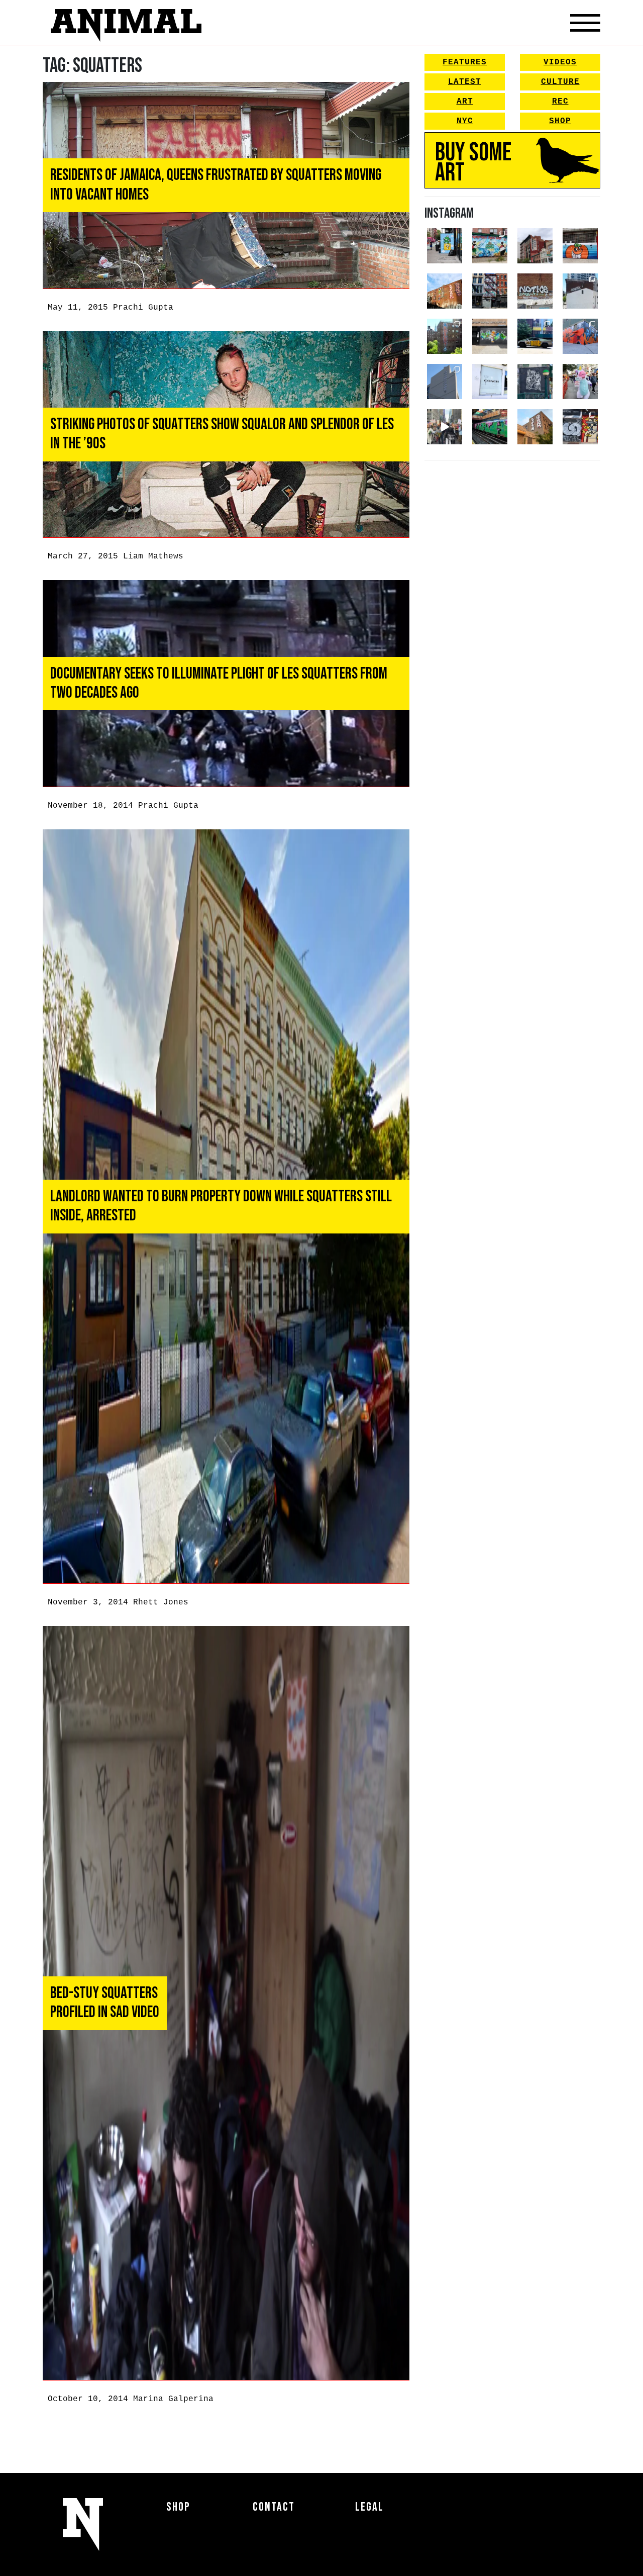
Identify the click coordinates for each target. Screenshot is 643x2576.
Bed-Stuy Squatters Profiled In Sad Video (105, 2003)
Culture (560, 82)
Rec (560, 102)
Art (465, 102)
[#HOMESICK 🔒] (580, 291)
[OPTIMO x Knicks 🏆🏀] (445, 336)
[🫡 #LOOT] (535, 336)
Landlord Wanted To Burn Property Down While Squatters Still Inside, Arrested (221, 1206)
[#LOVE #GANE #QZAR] (490, 291)
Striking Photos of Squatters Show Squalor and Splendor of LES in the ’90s (222, 434)
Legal (369, 2507)
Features (465, 62)
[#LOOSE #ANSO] (535, 246)
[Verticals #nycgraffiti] (445, 291)
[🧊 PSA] (490, 381)
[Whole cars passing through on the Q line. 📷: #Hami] (490, 427)
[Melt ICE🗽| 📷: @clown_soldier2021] (535, 381)
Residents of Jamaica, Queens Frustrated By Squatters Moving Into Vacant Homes (216, 185)
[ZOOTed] (445, 381)
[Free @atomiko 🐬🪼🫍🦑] (580, 246)
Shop (560, 121)
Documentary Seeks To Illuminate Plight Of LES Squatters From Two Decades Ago (219, 683)
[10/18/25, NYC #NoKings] (580, 381)
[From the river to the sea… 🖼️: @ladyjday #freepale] (490, 246)
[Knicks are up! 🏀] (580, 336)
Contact (274, 2507)
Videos (560, 62)
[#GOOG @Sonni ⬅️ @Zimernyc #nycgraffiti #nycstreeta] (580, 427)
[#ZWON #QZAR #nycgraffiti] (535, 427)
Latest (465, 82)
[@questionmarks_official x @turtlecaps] (445, 246)
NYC (465, 121)
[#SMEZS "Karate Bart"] (490, 336)
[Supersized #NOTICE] (535, 291)
